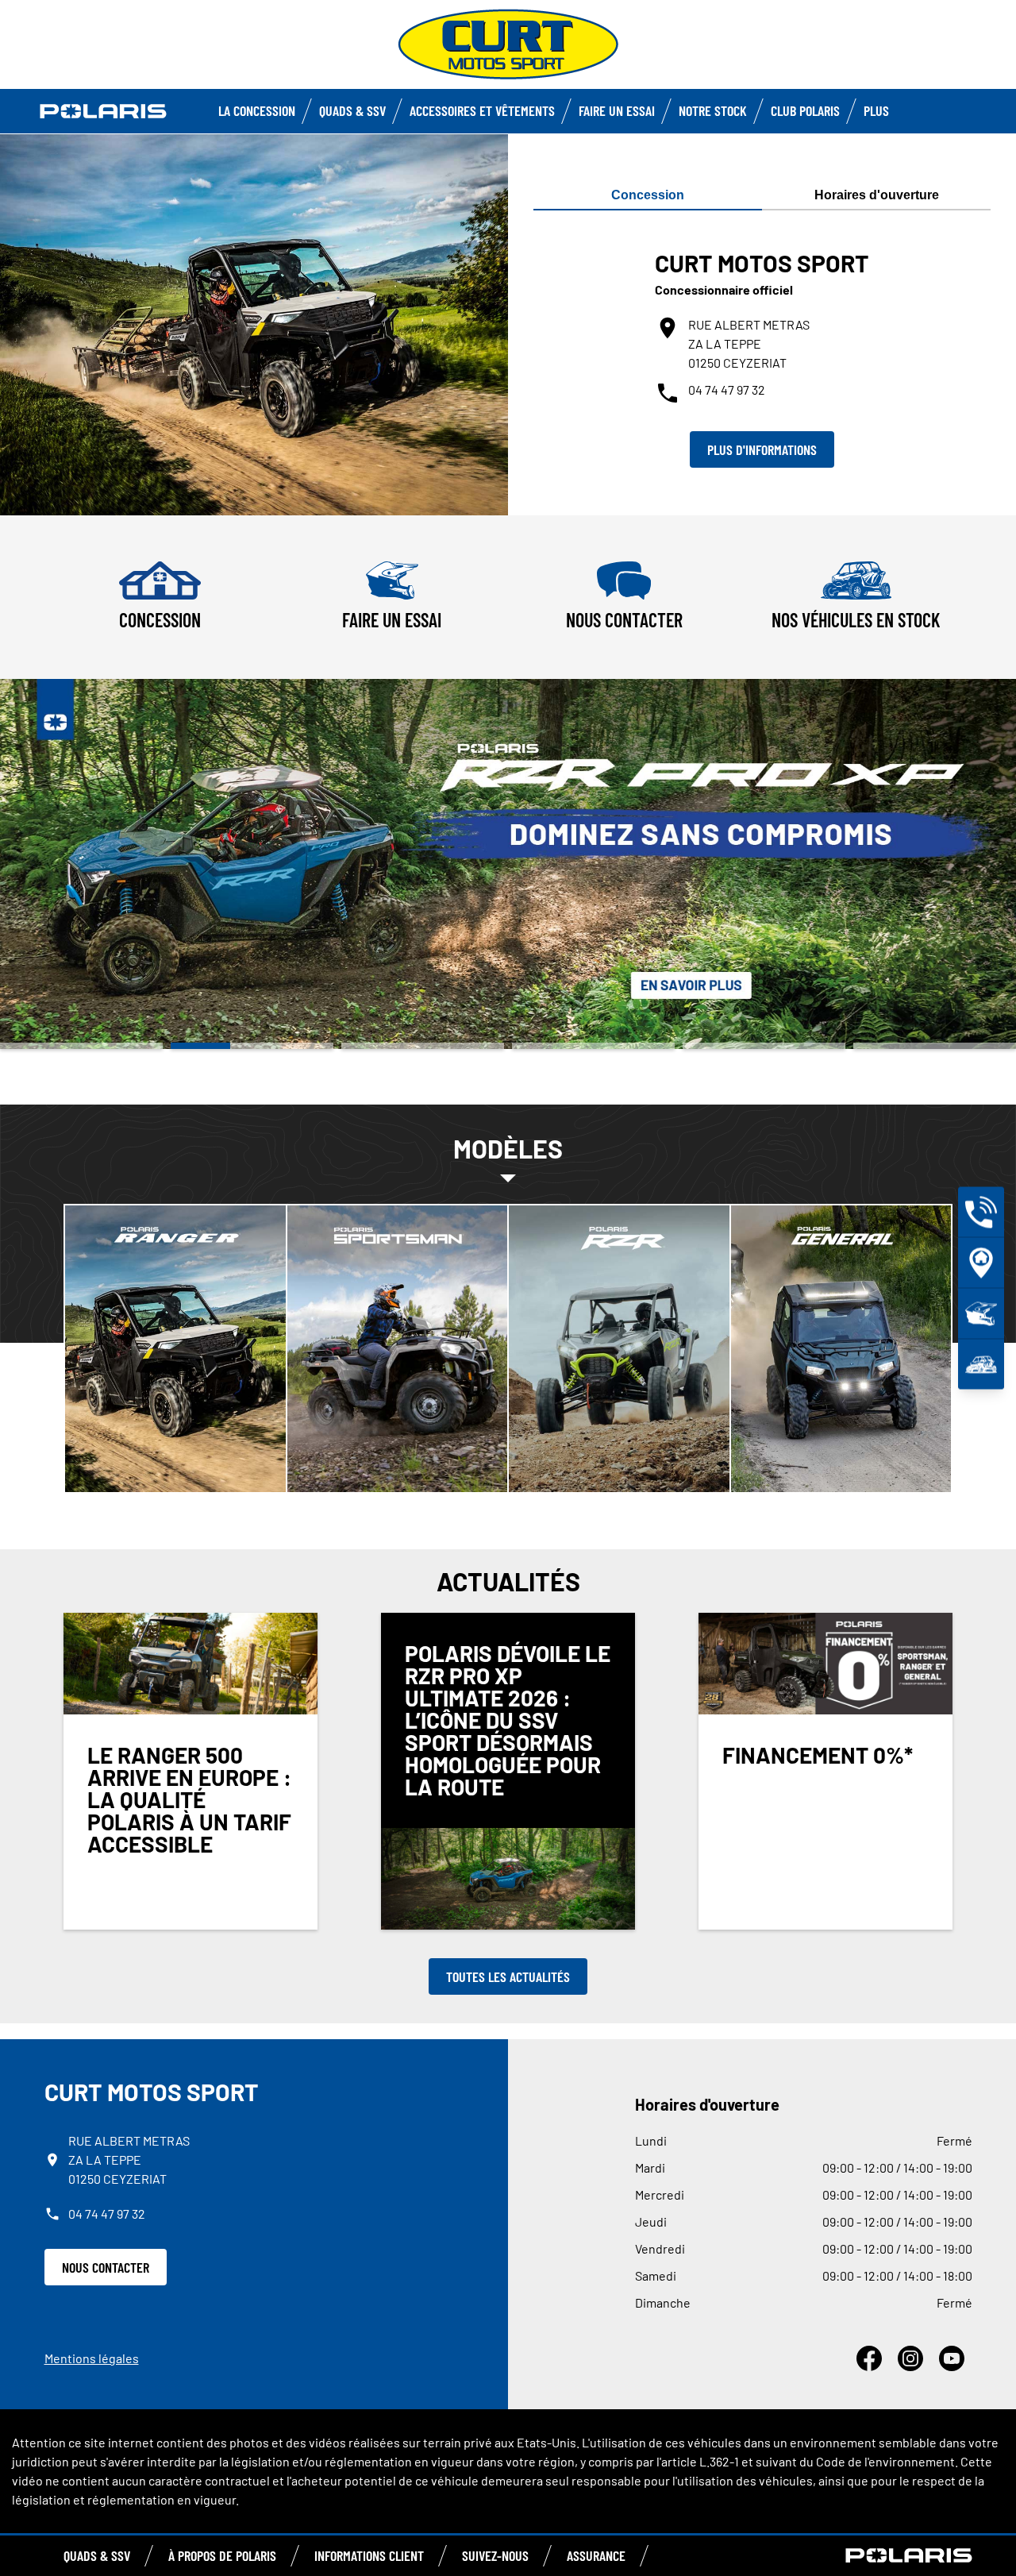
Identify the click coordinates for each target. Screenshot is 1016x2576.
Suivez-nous (495, 2555)
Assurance (596, 2555)
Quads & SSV (352, 110)
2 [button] (252, 1046)
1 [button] (81, 1046)
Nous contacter (106, 2267)
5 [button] (764, 1046)
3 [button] (423, 1046)
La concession (257, 110)
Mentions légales (92, 2358)
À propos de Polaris (222, 2555)
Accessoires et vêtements (482, 110)
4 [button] (593, 1046)
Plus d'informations (762, 449)
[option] (508, 864)
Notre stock (713, 110)
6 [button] (935, 1046)
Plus (876, 110)
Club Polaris (805, 110)
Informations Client (369, 2555)
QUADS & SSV (97, 2555)
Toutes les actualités (508, 1976)
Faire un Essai (617, 110)
